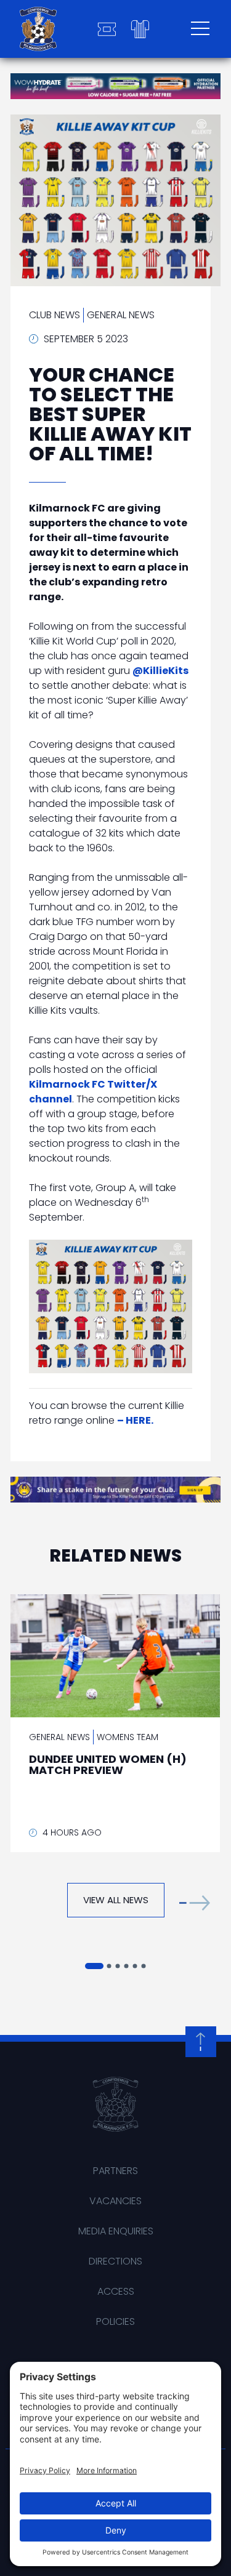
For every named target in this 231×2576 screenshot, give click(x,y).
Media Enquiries (116, 2231)
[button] (195, 1903)
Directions (115, 2261)
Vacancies (115, 2201)
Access (116, 2291)
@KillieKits (160, 671)
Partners (115, 2171)
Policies (115, 2321)
